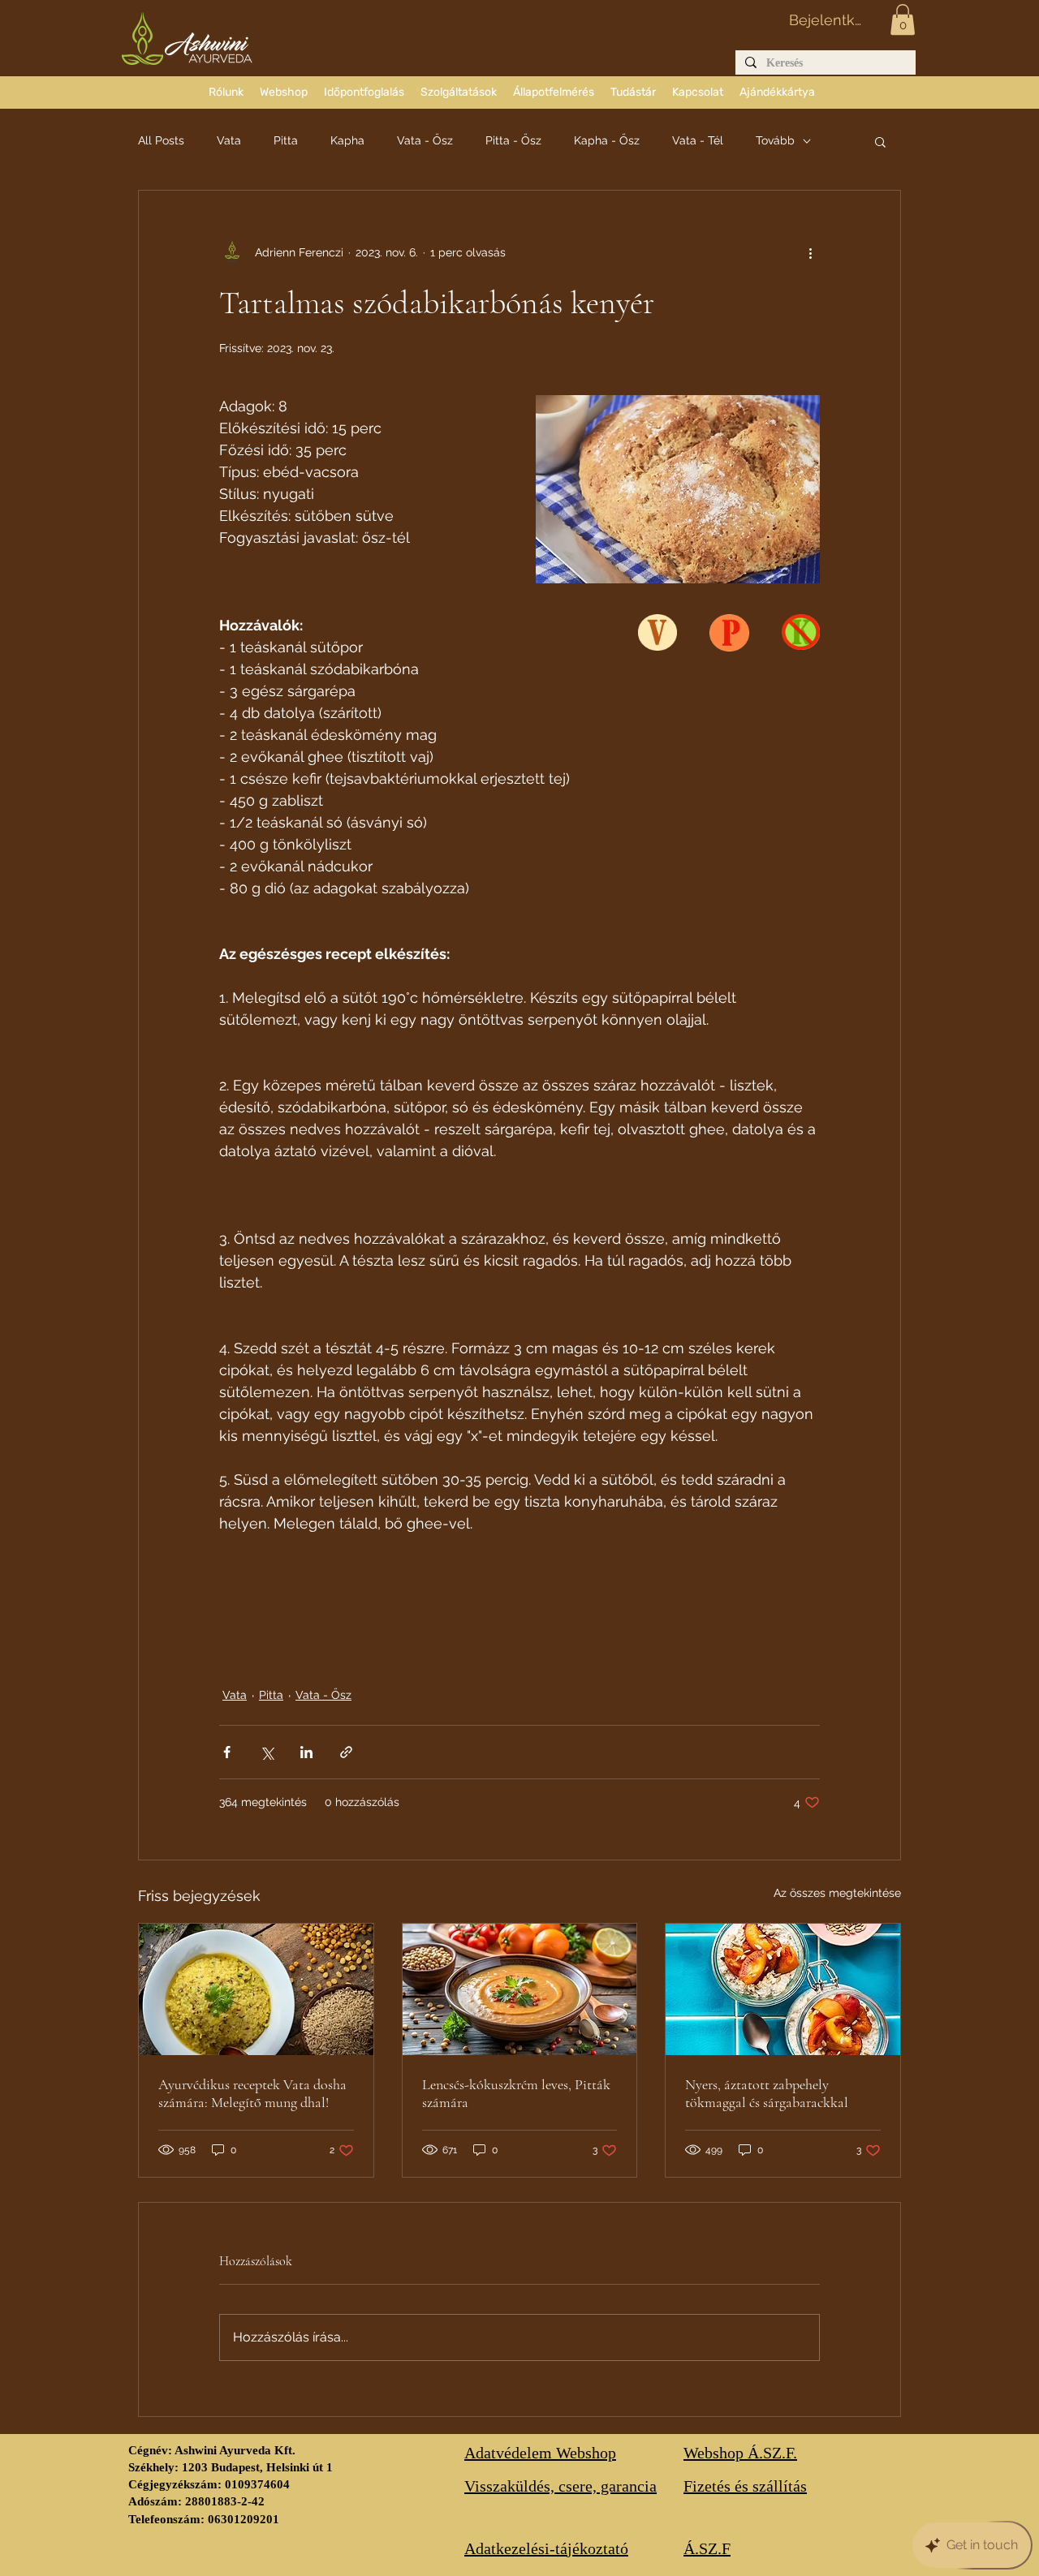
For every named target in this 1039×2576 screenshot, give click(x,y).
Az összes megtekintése (837, 1893)
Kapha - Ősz (607, 140)
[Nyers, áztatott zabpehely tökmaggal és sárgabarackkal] (783, 1989)
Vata (229, 140)
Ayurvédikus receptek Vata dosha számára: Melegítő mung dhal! (252, 2093)
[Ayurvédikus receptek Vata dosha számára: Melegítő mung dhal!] (256, 1989)
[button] (903, 19)
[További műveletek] (810, 252)
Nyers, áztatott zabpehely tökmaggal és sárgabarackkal (767, 2093)
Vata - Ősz (425, 140)
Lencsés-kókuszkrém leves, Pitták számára (516, 2093)
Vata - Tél (698, 140)
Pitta (286, 140)
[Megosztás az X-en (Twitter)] (267, 1752)
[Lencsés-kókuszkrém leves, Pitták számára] (520, 1989)
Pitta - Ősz (513, 140)
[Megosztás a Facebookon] (227, 1752)
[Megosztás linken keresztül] (346, 1752)
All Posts (161, 140)
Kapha (347, 140)
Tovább (775, 140)
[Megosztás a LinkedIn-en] (306, 1752)
